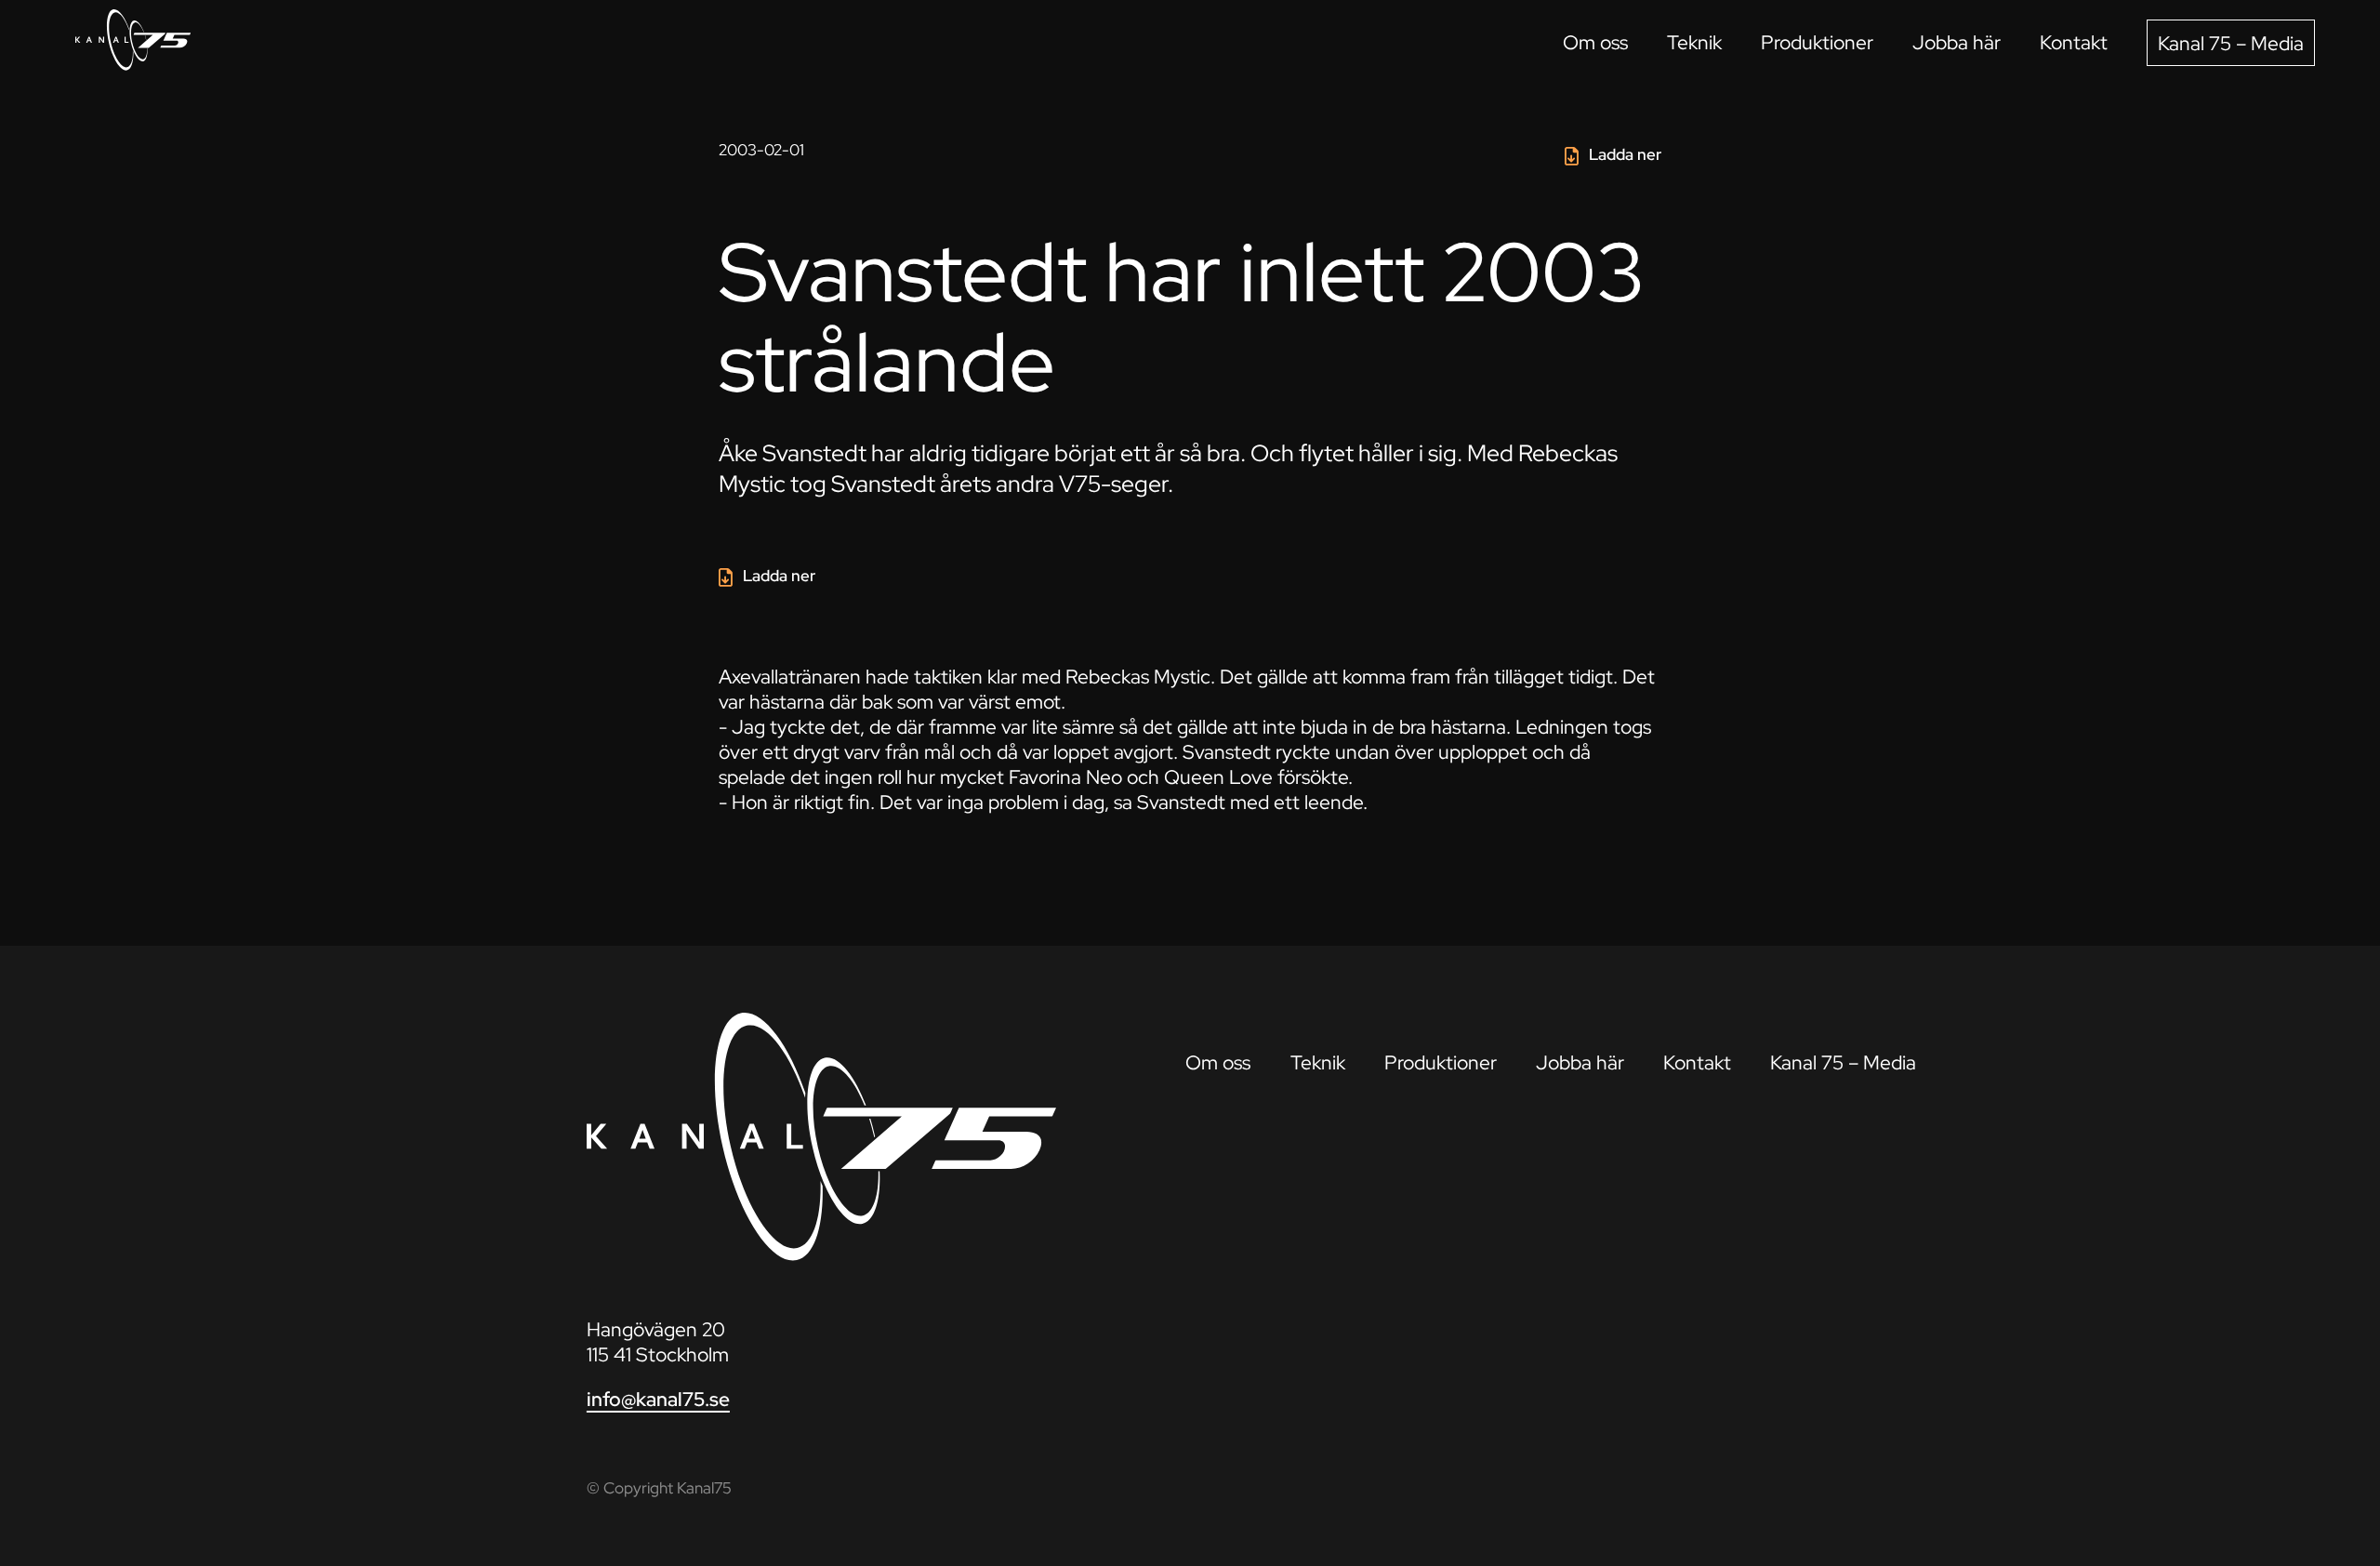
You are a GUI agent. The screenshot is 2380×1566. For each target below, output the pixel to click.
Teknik (1694, 42)
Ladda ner (1625, 154)
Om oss (1595, 42)
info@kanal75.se (658, 1399)
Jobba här (1957, 42)
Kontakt (2074, 42)
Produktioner (1817, 42)
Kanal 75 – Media (2231, 43)
